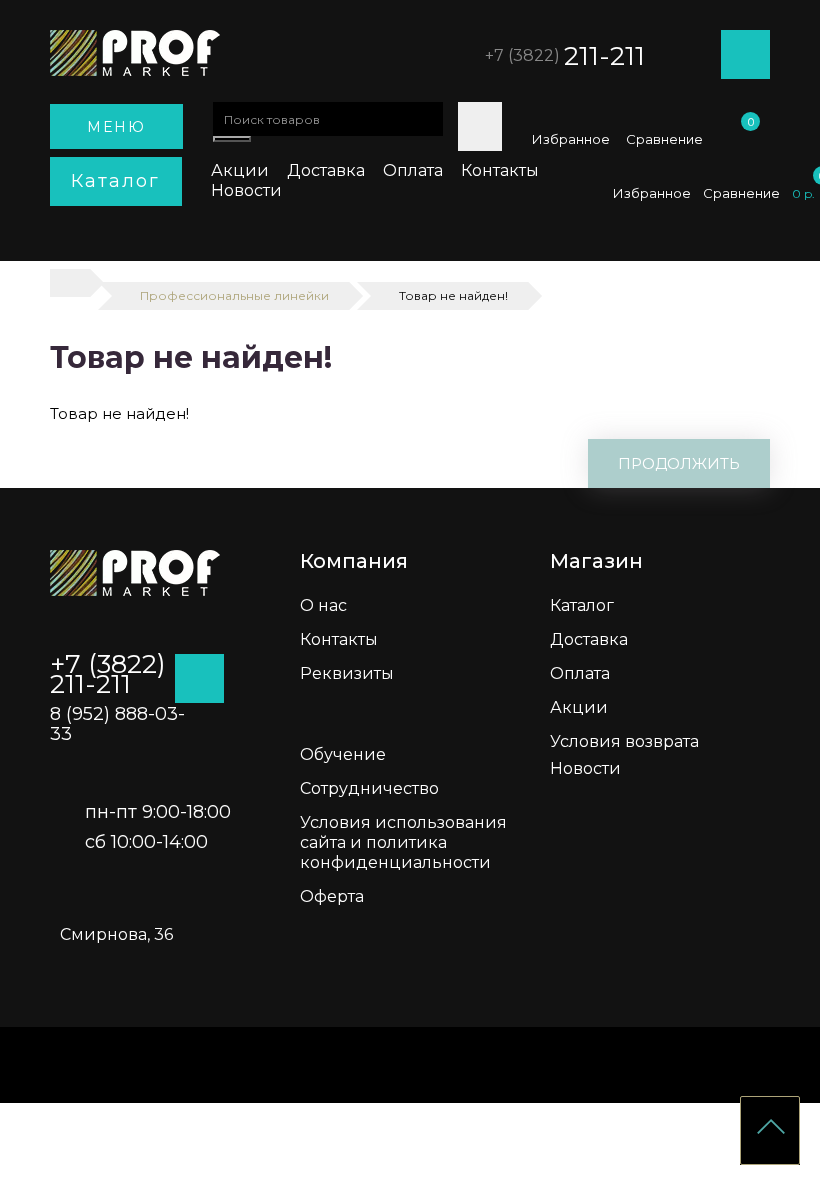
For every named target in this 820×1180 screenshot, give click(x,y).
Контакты (500, 170)
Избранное (571, 139)
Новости (246, 190)
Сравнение (664, 139)
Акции (240, 170)
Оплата (413, 170)
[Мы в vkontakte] (800, 320)
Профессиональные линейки (234, 295)
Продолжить (679, 463)
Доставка (326, 170)
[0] (745, 139)
